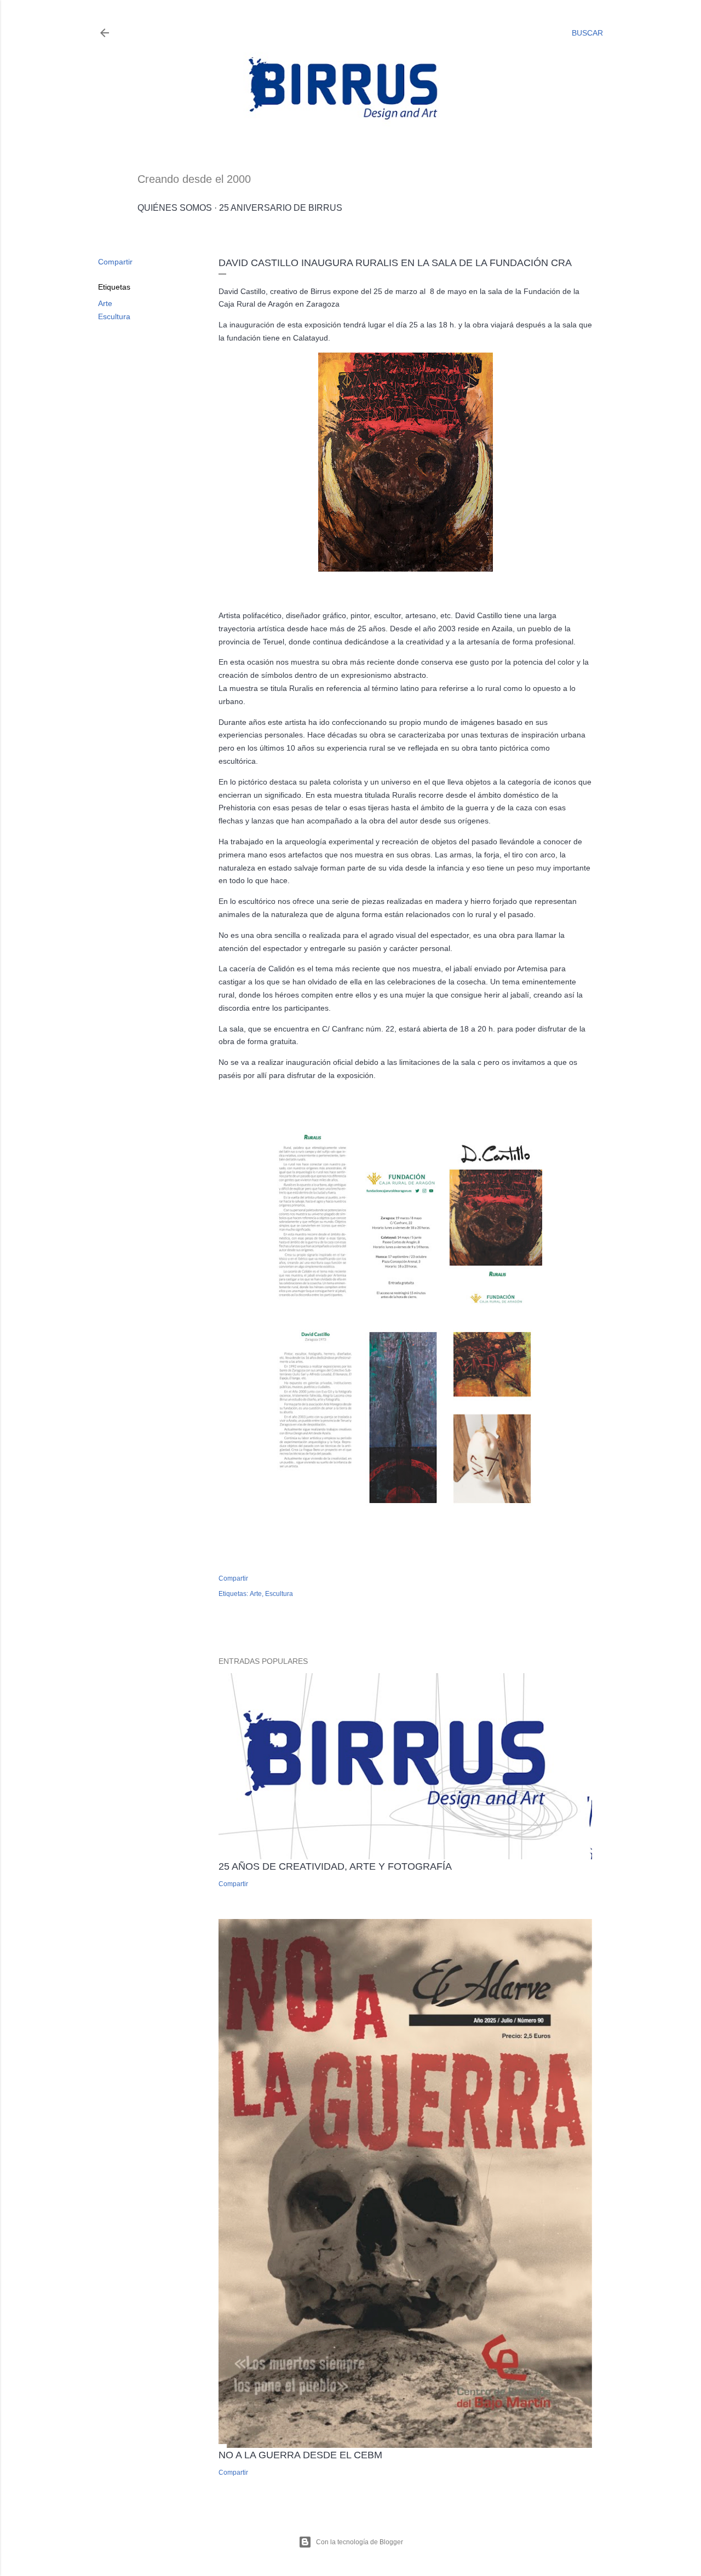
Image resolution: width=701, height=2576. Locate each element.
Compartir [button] (115, 262)
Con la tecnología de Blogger (360, 2542)
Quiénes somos (175, 208)
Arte (105, 303)
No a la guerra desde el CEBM (300, 2455)
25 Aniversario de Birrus (281, 208)
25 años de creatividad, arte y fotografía (335, 1866)
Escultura (114, 316)
